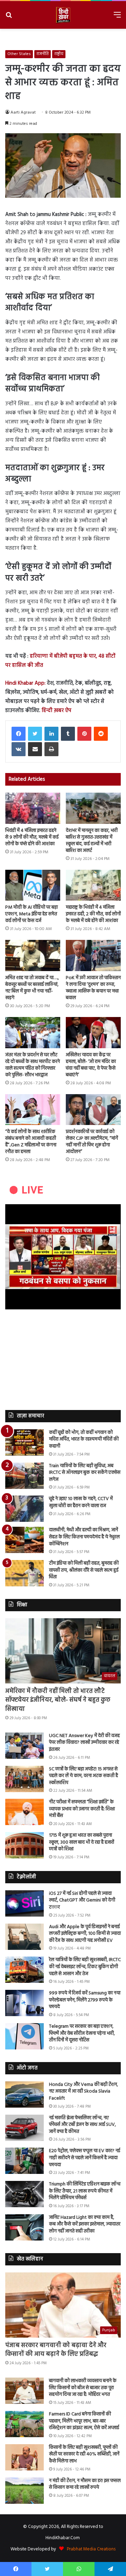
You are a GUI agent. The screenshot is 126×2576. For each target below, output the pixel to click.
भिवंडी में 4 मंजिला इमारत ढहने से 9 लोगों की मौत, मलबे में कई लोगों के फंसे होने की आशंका (32, 837)
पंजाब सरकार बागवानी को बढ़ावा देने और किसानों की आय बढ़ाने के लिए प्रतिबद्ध (56, 2350)
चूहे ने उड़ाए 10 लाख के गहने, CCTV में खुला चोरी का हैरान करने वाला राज (81, 1502)
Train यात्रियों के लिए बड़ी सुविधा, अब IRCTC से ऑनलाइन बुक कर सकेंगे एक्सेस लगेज (85, 1473)
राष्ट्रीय (59, 54)
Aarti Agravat (23, 113)
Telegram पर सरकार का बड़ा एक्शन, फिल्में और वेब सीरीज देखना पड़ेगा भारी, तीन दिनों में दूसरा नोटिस (82, 2033)
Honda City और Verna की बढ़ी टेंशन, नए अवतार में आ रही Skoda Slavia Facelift (83, 2092)
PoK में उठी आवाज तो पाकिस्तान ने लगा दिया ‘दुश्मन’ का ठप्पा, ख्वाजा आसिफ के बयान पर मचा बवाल (93, 988)
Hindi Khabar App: (25, 683)
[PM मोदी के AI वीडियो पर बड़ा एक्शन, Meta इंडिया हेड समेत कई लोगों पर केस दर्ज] (33, 885)
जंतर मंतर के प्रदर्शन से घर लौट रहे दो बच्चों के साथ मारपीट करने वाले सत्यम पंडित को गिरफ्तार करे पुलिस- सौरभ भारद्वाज (33, 1065)
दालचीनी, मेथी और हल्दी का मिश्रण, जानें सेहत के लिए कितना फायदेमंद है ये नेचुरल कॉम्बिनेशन (84, 1537)
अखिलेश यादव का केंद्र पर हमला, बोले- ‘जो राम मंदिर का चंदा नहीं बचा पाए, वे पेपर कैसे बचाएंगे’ (91, 1065)
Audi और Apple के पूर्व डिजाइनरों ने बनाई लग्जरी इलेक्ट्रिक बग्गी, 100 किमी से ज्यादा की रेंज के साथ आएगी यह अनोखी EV (85, 1934)
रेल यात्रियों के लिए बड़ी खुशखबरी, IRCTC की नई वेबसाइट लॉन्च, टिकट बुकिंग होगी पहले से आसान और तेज (85, 1967)
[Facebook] (19, 734)
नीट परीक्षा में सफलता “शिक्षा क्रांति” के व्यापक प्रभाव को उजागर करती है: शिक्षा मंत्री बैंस (82, 1809)
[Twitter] (35, 734)
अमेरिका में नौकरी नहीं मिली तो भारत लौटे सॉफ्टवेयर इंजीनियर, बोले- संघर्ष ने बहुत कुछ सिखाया (58, 1700)
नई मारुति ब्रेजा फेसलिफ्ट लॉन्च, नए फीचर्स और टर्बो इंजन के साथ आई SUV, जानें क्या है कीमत (82, 2125)
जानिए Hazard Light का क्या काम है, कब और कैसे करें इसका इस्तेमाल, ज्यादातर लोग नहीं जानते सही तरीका (85, 2224)
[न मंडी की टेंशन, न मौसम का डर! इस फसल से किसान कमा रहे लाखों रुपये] (24, 2491)
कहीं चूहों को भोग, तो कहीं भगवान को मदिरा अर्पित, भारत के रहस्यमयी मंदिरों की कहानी (84, 1439)
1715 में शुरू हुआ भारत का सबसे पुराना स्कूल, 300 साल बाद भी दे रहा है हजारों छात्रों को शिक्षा (82, 1842)
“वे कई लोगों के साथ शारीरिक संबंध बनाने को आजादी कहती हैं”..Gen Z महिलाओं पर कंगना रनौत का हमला (31, 1142)
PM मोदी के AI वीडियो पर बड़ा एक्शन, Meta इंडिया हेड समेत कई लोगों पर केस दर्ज (31, 914)
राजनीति (43, 54)
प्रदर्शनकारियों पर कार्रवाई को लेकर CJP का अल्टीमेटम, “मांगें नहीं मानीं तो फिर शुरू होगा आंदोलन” (92, 1142)
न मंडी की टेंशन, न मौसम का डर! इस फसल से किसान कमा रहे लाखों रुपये (85, 2484)
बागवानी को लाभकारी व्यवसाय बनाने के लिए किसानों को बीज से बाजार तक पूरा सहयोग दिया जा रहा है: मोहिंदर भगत (83, 2388)
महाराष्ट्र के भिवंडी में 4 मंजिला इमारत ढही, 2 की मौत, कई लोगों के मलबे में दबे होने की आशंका (93, 914)
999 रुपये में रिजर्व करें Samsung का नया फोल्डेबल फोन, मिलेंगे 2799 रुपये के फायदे (85, 2000)
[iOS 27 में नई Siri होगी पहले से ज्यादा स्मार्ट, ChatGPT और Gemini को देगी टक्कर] (24, 1903)
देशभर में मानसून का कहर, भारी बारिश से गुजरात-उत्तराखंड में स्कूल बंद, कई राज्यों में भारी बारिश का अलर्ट (92, 841)
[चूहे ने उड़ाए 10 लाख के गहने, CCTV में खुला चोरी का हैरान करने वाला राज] (24, 1509)
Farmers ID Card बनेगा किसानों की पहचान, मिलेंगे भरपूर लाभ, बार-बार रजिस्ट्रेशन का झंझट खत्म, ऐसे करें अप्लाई (84, 2421)
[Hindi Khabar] (63, 15)
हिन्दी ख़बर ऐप (56, 711)
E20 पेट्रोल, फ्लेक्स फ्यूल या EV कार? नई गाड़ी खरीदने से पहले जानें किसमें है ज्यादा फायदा (85, 2158)
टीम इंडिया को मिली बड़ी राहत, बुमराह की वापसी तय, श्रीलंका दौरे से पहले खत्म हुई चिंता (84, 1570)
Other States (19, 54)
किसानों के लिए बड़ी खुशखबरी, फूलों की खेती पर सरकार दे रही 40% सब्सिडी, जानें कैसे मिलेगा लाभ (84, 2454)
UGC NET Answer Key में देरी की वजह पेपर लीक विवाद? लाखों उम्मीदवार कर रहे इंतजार (84, 1743)
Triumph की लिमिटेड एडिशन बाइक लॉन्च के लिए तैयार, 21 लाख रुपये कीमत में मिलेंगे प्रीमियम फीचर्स (85, 2191)
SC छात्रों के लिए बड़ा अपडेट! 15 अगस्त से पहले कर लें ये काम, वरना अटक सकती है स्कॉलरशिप (83, 1776)
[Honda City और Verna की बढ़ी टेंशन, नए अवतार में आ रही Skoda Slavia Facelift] (24, 2094)
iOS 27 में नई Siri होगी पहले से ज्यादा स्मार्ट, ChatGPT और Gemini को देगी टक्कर (82, 1900)
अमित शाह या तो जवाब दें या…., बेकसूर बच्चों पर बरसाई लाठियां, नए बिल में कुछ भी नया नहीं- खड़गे (32, 988)
